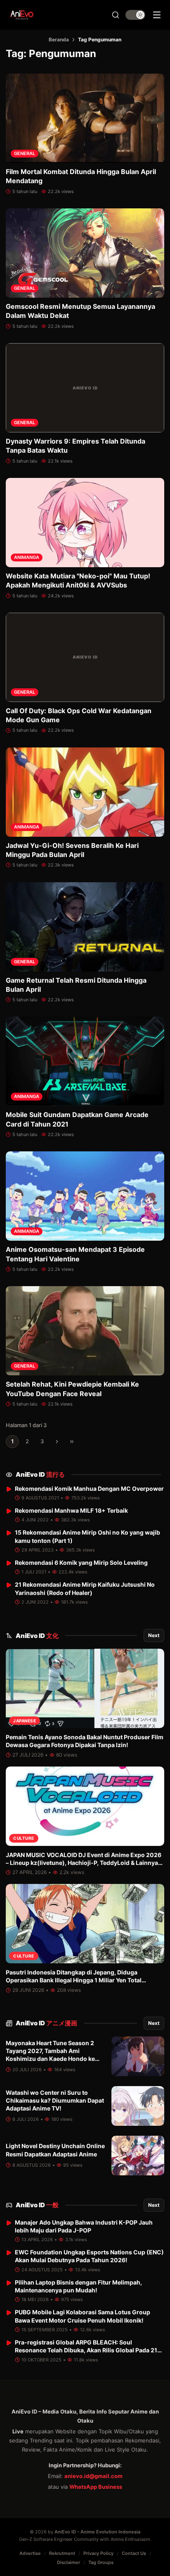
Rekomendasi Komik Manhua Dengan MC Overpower (89, 1489)
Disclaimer (68, 2562)
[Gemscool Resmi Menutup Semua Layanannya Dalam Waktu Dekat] (85, 253)
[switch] (135, 15)
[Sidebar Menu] (157, 15)
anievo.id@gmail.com (93, 2476)
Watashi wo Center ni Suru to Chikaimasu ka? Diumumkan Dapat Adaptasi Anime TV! (55, 2101)
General (25, 153)
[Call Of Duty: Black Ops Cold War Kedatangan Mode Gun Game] (85, 657)
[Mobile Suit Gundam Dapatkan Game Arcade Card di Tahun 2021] (85, 1061)
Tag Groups (101, 2562)
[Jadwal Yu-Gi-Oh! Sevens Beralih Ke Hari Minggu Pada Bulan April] (85, 792)
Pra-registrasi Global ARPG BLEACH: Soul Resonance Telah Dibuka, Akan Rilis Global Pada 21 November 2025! (86, 2350)
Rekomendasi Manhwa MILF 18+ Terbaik (71, 1510)
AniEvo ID (40, 1474)
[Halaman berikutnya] (57, 1442)
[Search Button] (116, 15)
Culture (24, 1838)
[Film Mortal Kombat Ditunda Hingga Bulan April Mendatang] (85, 118)
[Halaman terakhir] (72, 1442)
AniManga (27, 557)
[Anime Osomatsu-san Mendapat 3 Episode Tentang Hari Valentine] (85, 1196)
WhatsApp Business (96, 2487)
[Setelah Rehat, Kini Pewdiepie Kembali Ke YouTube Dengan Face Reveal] (85, 1331)
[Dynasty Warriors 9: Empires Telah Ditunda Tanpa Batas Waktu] (85, 388)
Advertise (30, 2553)
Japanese (25, 1721)
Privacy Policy (98, 2553)
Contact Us (134, 2553)
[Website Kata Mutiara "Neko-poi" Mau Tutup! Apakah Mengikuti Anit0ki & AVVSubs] (85, 523)
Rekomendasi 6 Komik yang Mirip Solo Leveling (81, 1563)
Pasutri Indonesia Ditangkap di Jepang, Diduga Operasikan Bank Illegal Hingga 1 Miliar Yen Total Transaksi (74, 1980)
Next (154, 1635)
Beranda (59, 39)
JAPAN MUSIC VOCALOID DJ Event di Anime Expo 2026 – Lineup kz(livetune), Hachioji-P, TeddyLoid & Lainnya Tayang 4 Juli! (84, 1863)
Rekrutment (62, 2553)
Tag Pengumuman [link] (100, 39)
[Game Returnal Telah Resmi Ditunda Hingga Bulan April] (85, 927)
